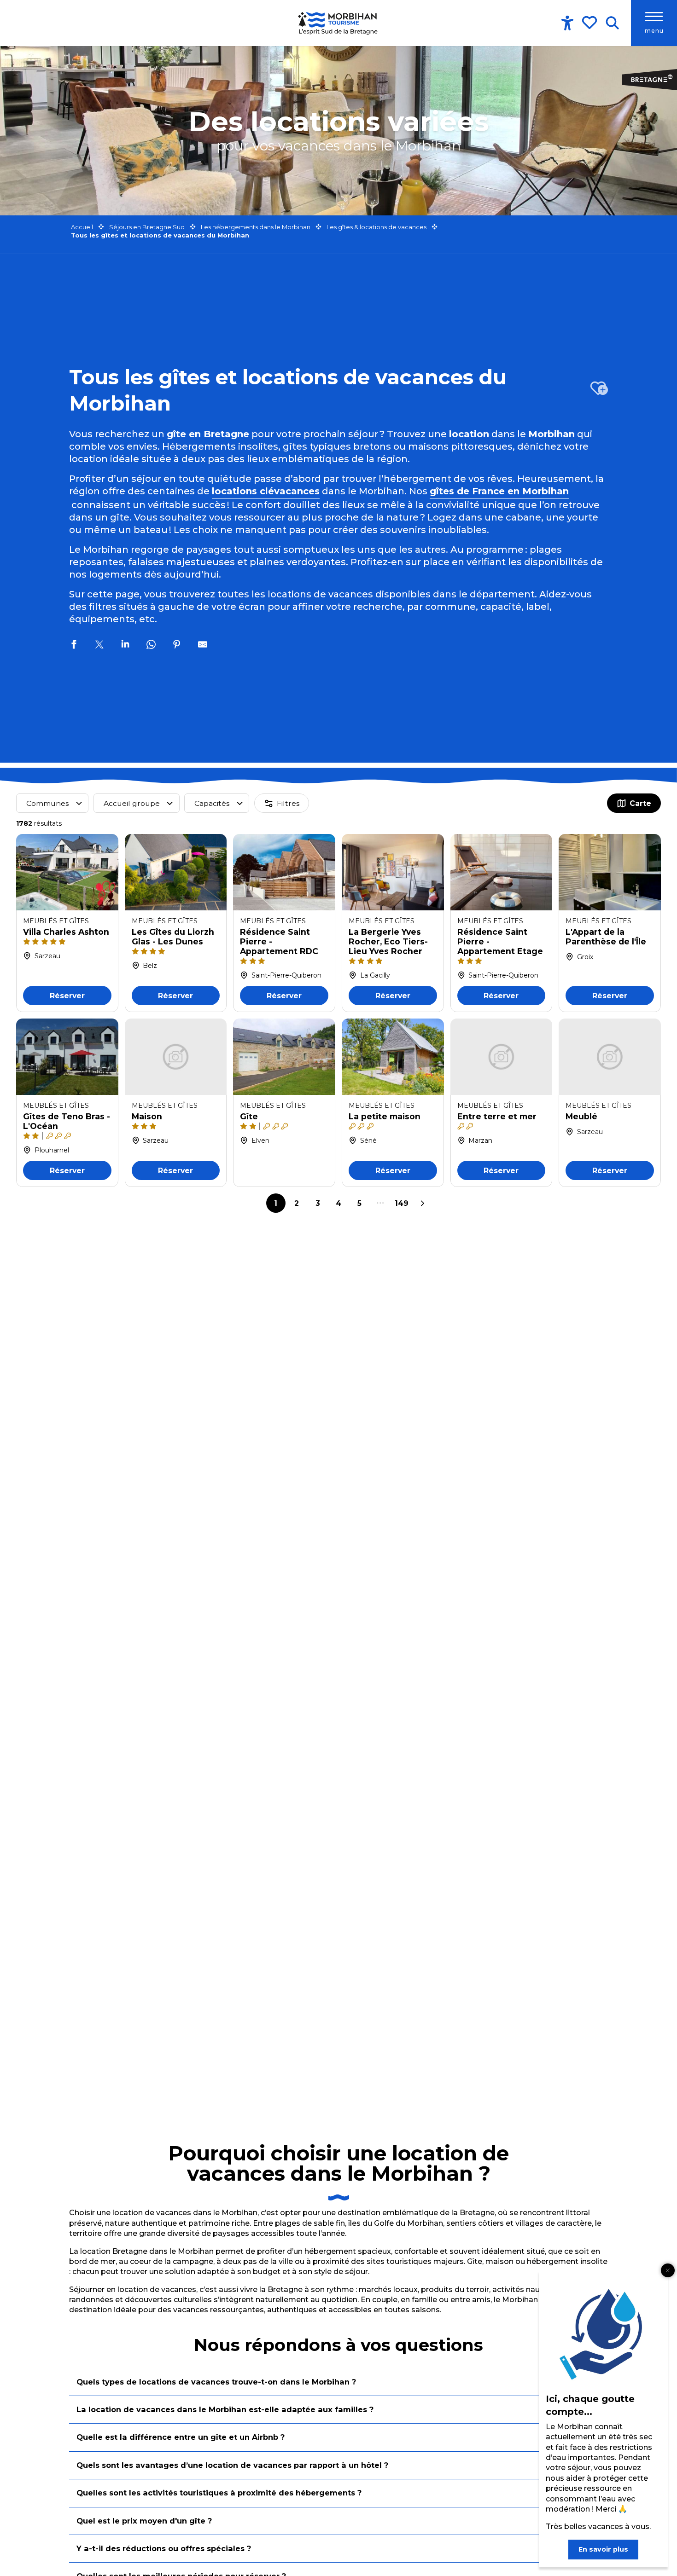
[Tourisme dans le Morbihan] (338, 23)
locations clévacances (266, 491)
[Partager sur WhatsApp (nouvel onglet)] (151, 646)
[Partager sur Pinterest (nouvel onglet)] (177, 646)
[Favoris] (590, 23)
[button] (612, 23)
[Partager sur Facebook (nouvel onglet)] (74, 646)
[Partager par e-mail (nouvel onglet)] (203, 646)
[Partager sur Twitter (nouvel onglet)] (99, 646)
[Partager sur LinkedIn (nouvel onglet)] (125, 646)
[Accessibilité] (567, 23)
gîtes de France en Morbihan (499, 491)
